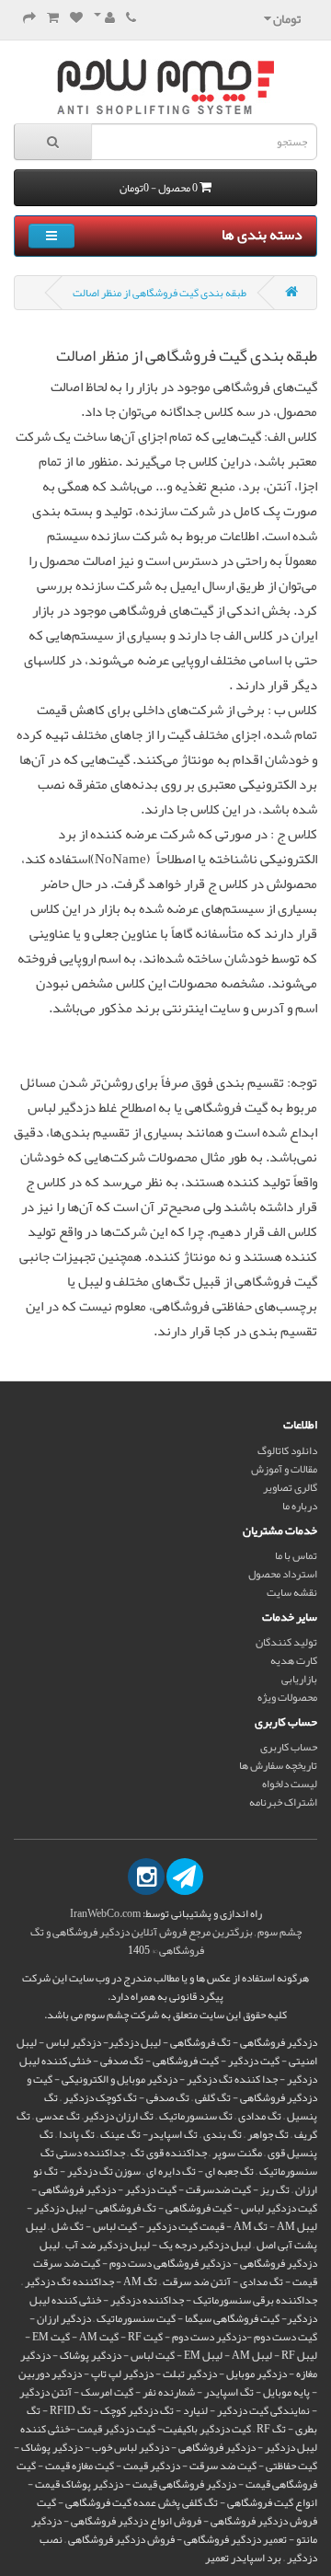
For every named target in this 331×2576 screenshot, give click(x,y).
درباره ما (300, 1506)
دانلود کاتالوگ (287, 1450)
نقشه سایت (292, 1592)
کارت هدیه (294, 1660)
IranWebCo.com (105, 1913)
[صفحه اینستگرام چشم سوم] (146, 1877)
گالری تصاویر (290, 1487)
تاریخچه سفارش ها (278, 1765)
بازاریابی (299, 1679)
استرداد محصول (283, 1574)
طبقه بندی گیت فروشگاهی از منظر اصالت (160, 293)
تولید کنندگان (286, 1642)
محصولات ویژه (287, 1697)
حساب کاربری (289, 1747)
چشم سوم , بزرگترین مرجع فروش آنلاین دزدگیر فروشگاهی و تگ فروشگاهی (166, 1941)
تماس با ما (296, 1555)
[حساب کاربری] (104, 18)
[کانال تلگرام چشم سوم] (185, 1877)
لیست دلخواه (290, 1784)
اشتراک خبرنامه (283, 1802)
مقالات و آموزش (284, 1469)
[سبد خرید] (53, 18)
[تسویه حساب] (29, 18)
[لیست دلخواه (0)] (76, 18)
